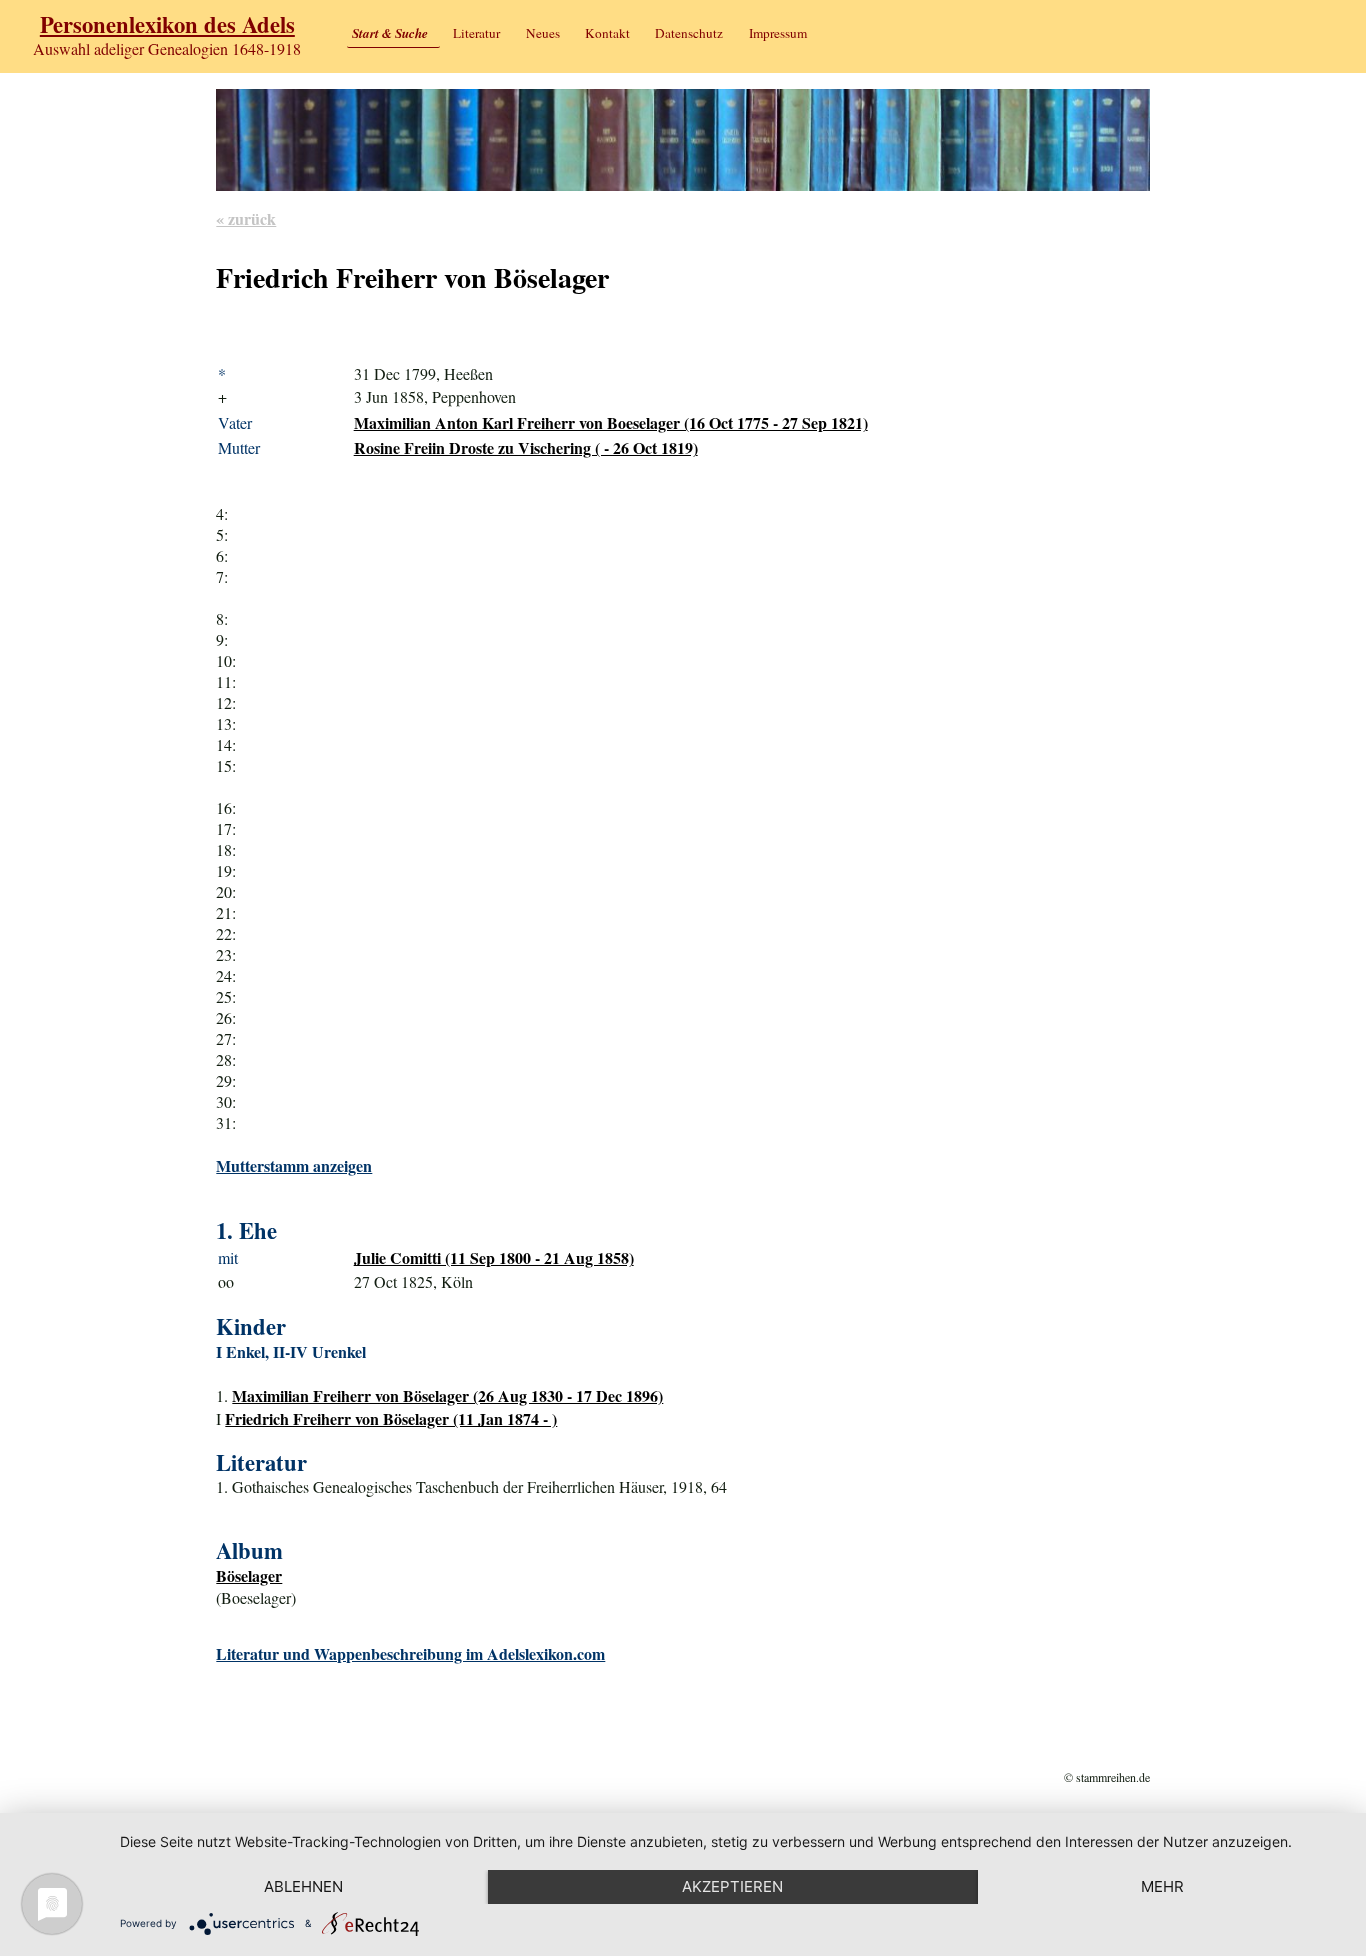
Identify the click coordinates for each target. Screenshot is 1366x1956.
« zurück (246, 218)
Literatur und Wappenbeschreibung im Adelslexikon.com (410, 1653)
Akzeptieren (732, 1886)
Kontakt (607, 33)
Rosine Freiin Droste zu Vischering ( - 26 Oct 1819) (526, 447)
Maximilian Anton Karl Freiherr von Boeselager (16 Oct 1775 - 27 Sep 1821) (611, 422)
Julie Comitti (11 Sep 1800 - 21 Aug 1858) (494, 1257)
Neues (543, 33)
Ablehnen (303, 1886)
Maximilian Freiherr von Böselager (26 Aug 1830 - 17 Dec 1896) (447, 1395)
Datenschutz (689, 33)
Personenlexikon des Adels (167, 24)
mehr (1162, 1886)
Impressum (778, 33)
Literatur (476, 33)
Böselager (249, 1575)
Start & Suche (390, 33)
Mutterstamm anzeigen (294, 1165)
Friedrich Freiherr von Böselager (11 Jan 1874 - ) (391, 1418)
